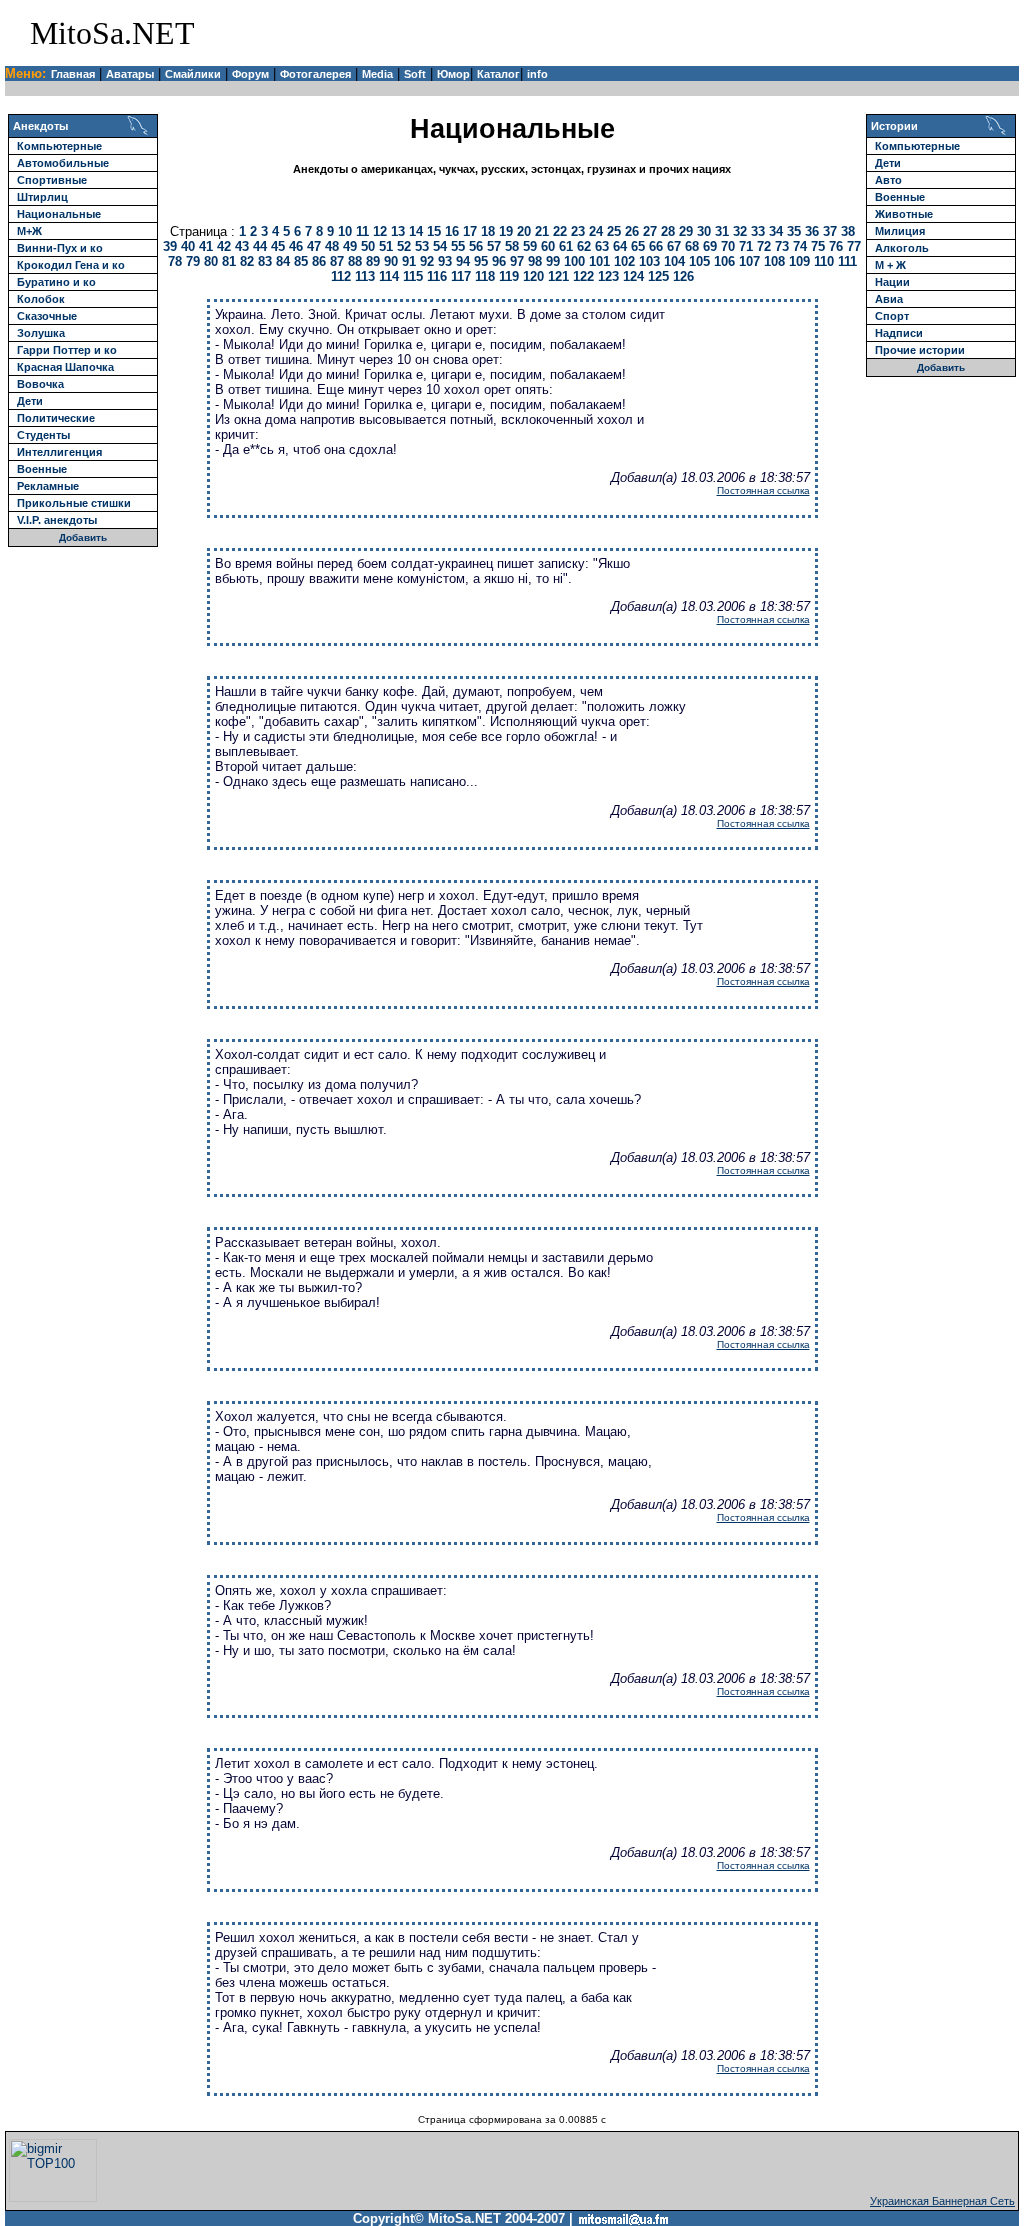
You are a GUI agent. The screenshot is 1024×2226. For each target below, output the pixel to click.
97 (517, 261)
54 (440, 246)
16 (452, 231)
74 (800, 246)
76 (836, 246)
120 (533, 276)
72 (764, 246)
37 (830, 231)
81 (229, 261)
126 (683, 276)
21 (542, 231)
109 (799, 261)
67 (674, 246)
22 (560, 231)
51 (386, 246)
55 (458, 246)
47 (314, 246)
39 (170, 246)
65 (638, 246)
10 (345, 231)
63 (602, 246)
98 (535, 261)
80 (211, 261)
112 (341, 276)
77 (854, 246)
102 (624, 261)
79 (193, 261)
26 (632, 231)
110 (824, 261)
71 (746, 246)
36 (812, 231)
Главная (73, 74)
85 (301, 261)
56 (476, 246)
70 (728, 246)
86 (319, 261)
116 (437, 276)
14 (416, 231)
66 (656, 246)
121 (558, 276)
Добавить (83, 537)
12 (380, 231)
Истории (894, 126)
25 (614, 231)
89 (373, 261)
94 (463, 261)
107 (749, 261)
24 (596, 231)
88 (355, 261)
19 (506, 231)
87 (337, 261)
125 (658, 276)
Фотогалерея (315, 74)
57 (494, 246)
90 (391, 261)
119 (509, 276)
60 (548, 246)
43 (242, 246)
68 (692, 246)
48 (332, 246)
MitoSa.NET (112, 33)
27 (650, 231)
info (537, 74)
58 (512, 246)
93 (445, 261)
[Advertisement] (782, 33)
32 (740, 231)
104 (674, 261)
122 (583, 276)
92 (427, 261)
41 (206, 246)
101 (599, 261)
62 (584, 246)
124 (633, 276)
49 (350, 246)
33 (758, 231)
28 (668, 231)
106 (724, 261)
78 (175, 261)
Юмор (453, 74)
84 (283, 261)
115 (413, 276)
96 (499, 261)
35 (794, 231)
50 (368, 246)
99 (553, 261)
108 (774, 261)
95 (481, 261)
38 (848, 231)
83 (265, 261)
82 (247, 261)
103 (649, 261)
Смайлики (193, 74)
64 (620, 246)
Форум (250, 74)
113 (365, 276)
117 (461, 276)
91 (409, 261)
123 (608, 276)
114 (389, 276)
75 (818, 246)
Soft (415, 74)
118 (485, 276)
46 (296, 246)
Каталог (498, 74)
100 (574, 261)
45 (278, 246)
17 (470, 231)
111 (847, 261)
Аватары (130, 74)
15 (434, 231)
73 (782, 246)
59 (530, 246)
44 (260, 246)
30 (704, 231)
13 (398, 231)
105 (699, 261)
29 (686, 231)
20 (524, 231)
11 (362, 231)
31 (722, 231)
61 (566, 246)
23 (578, 231)
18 (488, 231)
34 (776, 231)
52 (404, 246)
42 (224, 246)
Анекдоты (40, 126)
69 (710, 246)
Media (377, 74)
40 (188, 246)
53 (422, 246)
